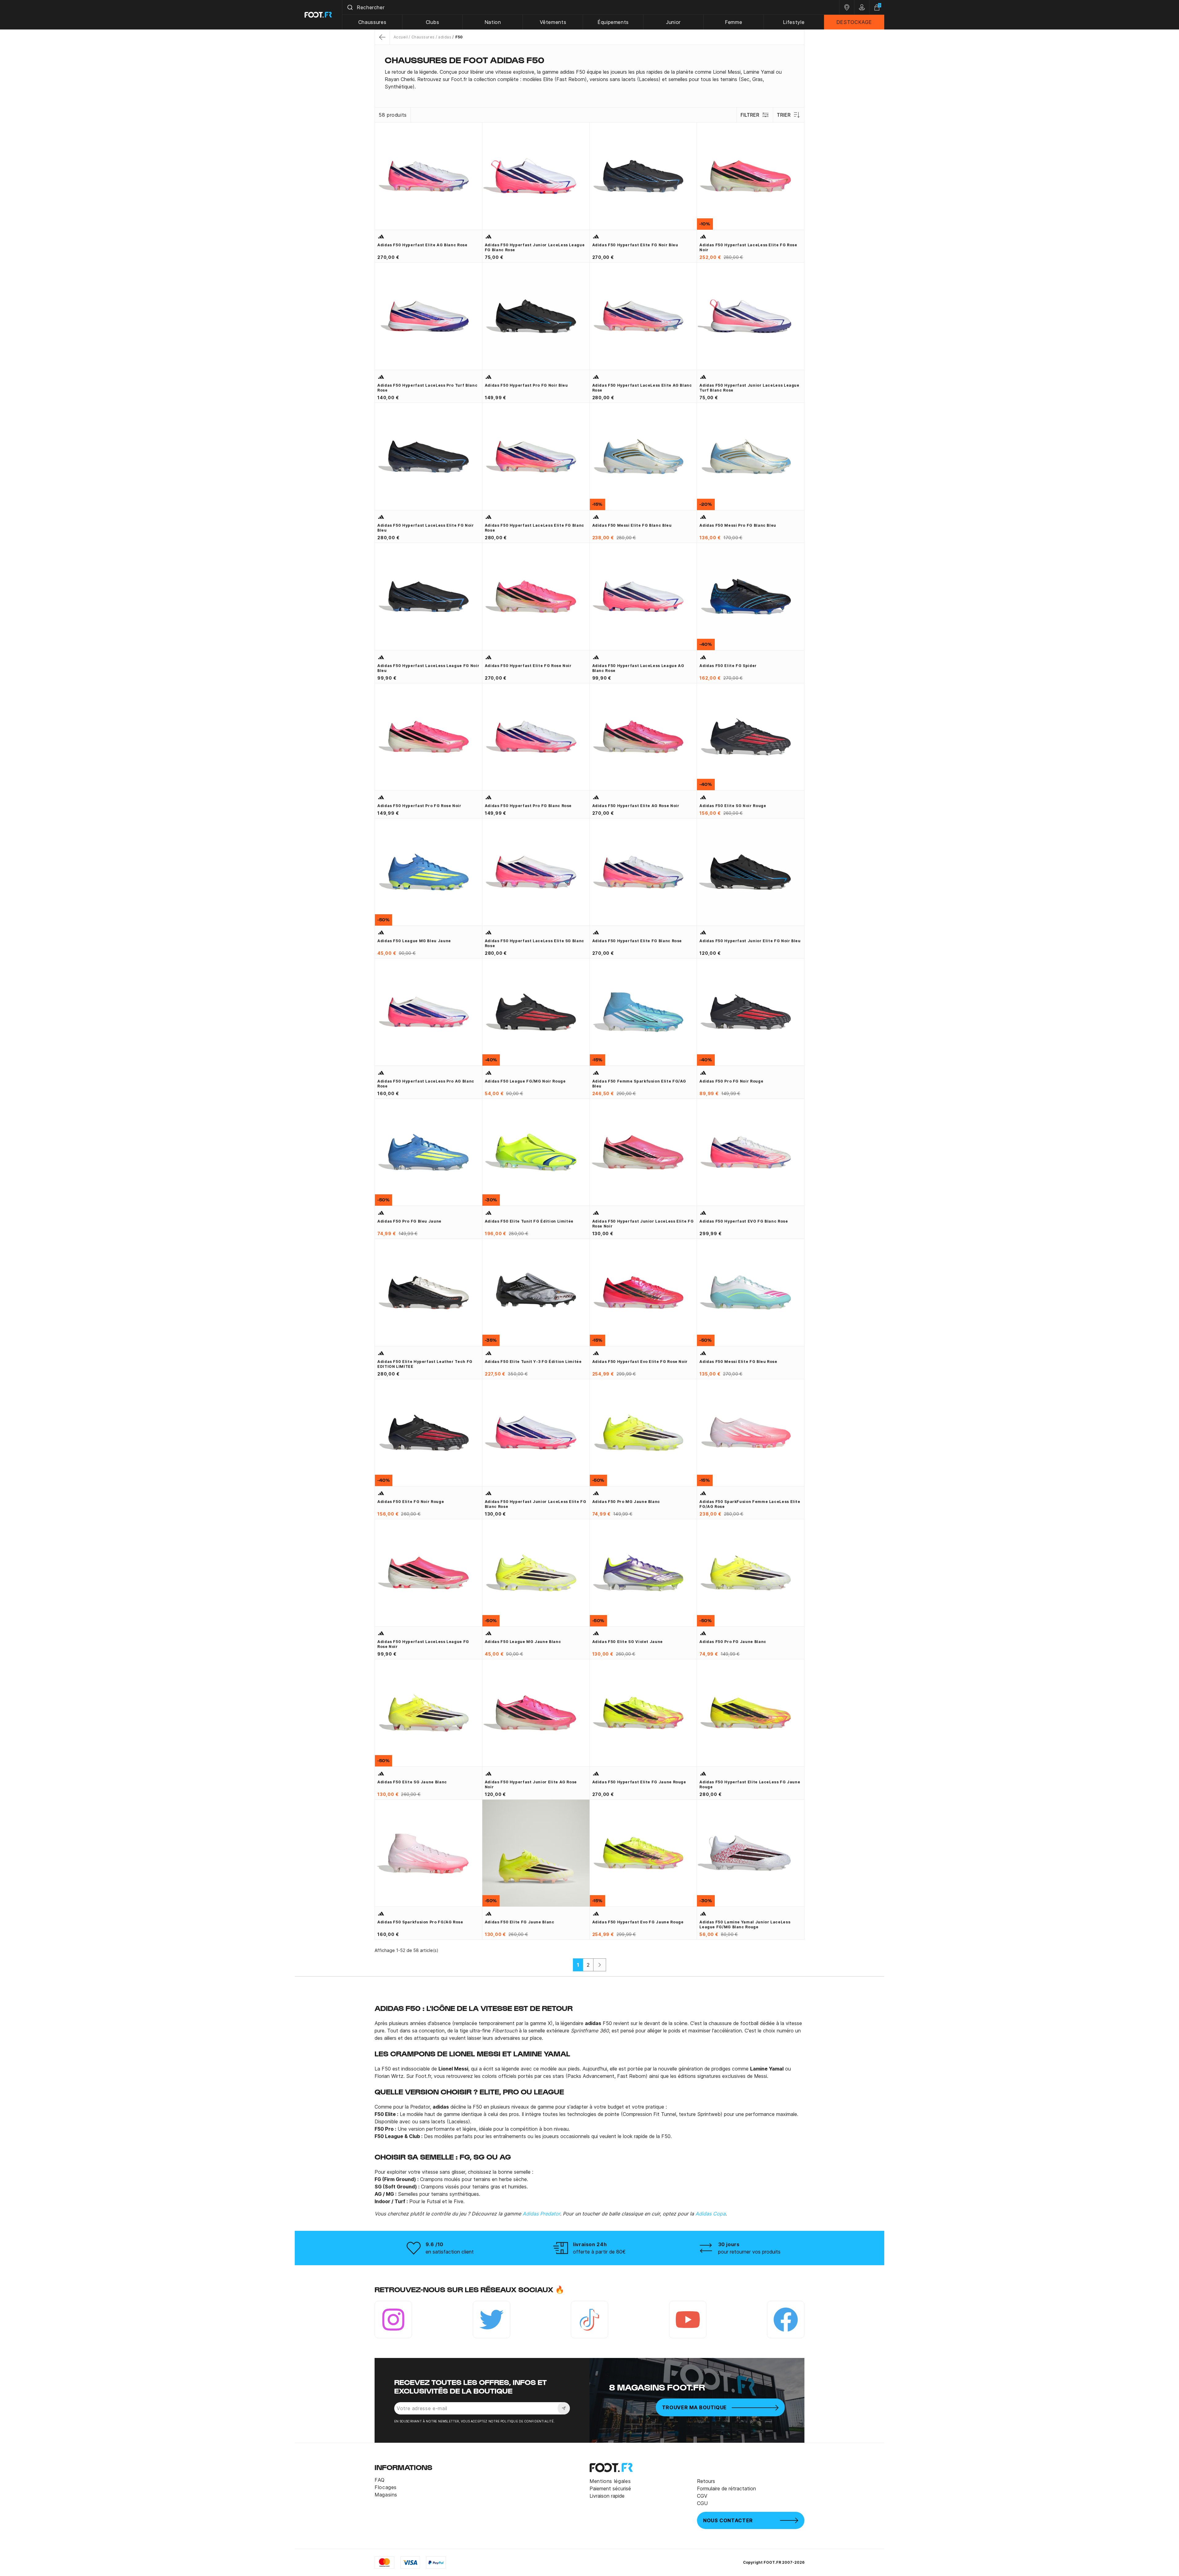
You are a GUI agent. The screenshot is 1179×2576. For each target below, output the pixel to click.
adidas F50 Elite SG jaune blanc (412, 1782)
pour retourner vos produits (749, 2252)
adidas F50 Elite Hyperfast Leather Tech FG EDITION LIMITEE (425, 1364)
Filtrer (750, 115)
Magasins (386, 2495)
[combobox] (591, 7)
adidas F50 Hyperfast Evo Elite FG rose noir (640, 1362)
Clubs (433, 22)
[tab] (589, 79)
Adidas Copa (710, 2214)
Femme (733, 22)
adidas (445, 37)
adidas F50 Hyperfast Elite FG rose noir (528, 666)
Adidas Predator (541, 2214)
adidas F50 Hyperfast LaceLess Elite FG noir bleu (426, 528)
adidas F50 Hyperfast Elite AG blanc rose (422, 245)
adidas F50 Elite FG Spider (728, 666)
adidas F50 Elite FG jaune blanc (520, 1922)
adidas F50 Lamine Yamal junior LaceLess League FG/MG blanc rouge (745, 1924)
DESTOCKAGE (854, 22)
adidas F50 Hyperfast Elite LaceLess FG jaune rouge (750, 1784)
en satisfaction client (450, 2252)
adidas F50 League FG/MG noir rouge (525, 1081)
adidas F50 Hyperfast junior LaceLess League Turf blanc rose (749, 388)
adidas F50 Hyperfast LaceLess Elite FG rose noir (748, 247)
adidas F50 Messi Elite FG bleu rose (738, 1362)
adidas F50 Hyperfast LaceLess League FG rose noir (423, 1644)
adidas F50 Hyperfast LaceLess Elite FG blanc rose (535, 528)
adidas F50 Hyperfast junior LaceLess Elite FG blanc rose (536, 1504)
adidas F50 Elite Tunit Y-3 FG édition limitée (533, 1362)
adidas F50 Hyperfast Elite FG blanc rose (637, 941)
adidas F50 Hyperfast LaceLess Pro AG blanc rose (426, 1084)
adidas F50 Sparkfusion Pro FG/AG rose (420, 1922)
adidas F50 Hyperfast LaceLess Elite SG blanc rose (535, 943)
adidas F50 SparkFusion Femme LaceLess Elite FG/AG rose (750, 1504)
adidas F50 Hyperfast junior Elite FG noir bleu (750, 941)
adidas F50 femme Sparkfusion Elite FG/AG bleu (639, 1084)
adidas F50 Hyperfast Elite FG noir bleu (635, 245)
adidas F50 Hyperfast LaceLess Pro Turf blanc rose (427, 388)
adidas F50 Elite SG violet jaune (628, 1642)
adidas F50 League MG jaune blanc (523, 1642)
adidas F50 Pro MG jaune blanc (626, 1502)
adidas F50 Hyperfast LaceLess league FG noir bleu (428, 668)
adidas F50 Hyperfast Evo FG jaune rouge (638, 1922)
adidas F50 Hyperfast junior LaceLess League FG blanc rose (535, 247)
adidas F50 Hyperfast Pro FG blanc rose (528, 806)
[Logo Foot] (319, 15)
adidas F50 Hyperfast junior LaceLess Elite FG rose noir (643, 1224)
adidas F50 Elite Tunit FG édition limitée (529, 1221)
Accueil (401, 37)
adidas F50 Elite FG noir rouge (411, 1502)
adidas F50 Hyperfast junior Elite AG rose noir (531, 1784)
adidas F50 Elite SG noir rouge (733, 806)
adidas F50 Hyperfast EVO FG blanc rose (744, 1221)
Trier (784, 115)
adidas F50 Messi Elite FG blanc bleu (632, 525)
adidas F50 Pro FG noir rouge (731, 1081)
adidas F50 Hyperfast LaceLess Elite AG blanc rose (642, 388)
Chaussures (372, 22)
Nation (493, 22)
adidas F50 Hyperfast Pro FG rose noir (419, 806)
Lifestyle (794, 22)
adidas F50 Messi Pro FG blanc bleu (738, 525)
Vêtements (553, 22)
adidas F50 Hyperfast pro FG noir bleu (526, 385)
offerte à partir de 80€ (599, 2252)
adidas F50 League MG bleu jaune (414, 941)
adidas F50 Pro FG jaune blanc (733, 1642)
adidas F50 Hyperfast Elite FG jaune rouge (639, 1782)
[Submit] (350, 7)
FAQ (380, 2480)
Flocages (386, 2487)
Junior (673, 22)
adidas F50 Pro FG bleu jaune (409, 1221)
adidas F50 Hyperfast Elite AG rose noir (636, 806)
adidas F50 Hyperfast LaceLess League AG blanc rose (638, 668)
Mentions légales (610, 2481)
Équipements (613, 22)
